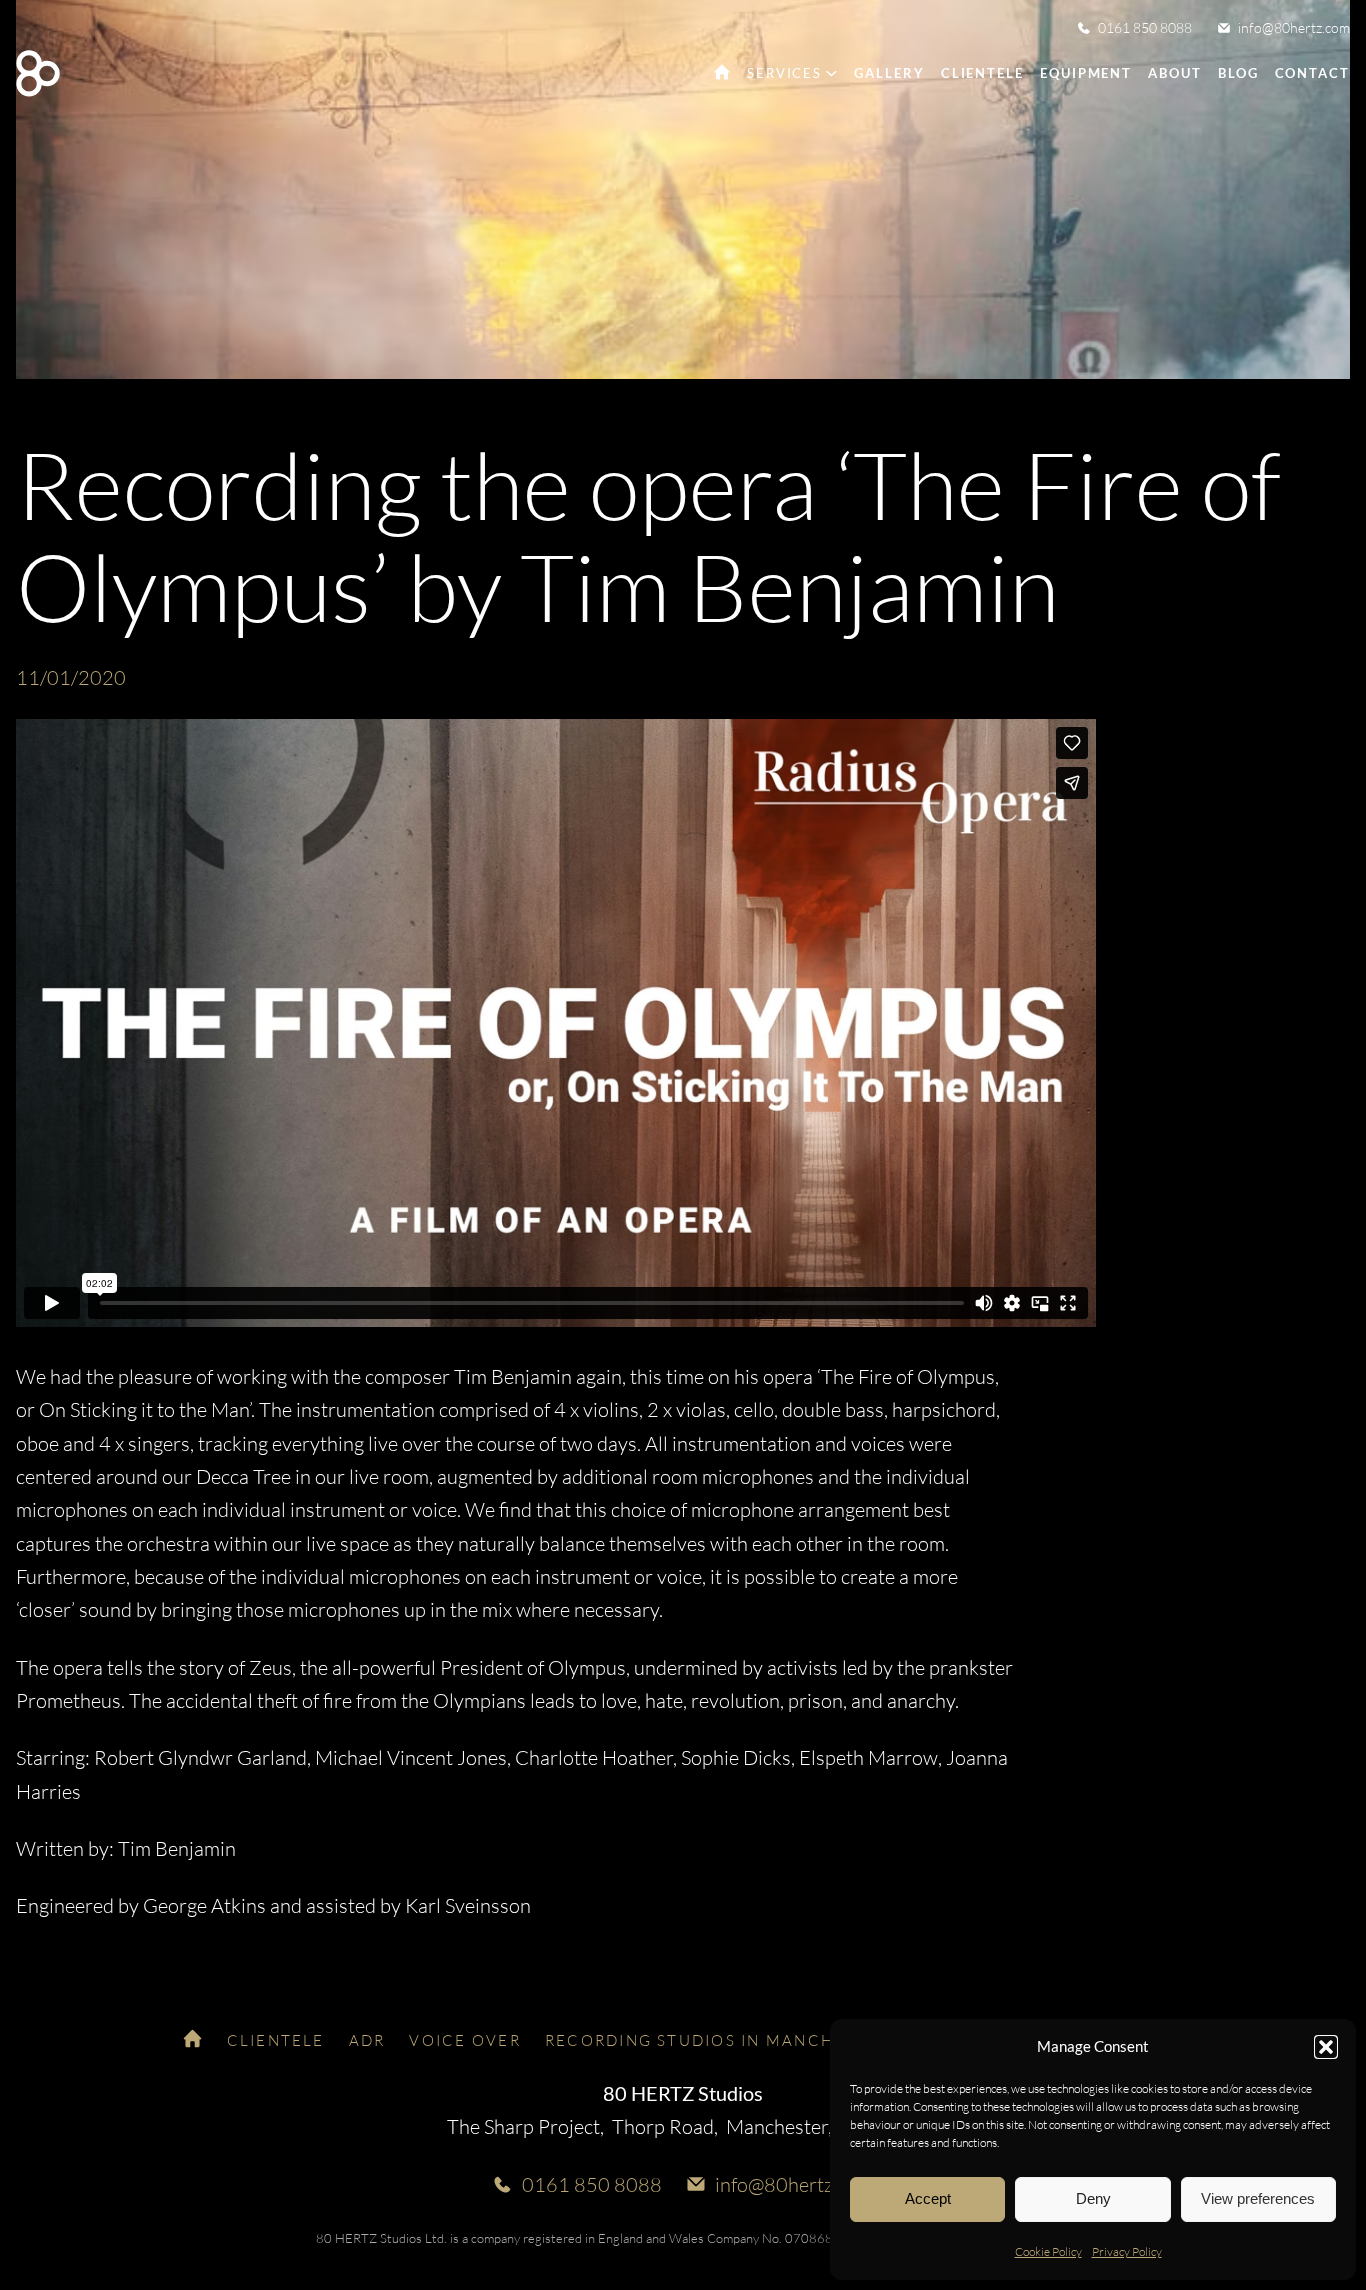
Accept (928, 2198)
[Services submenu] (831, 72)
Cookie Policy (1048, 2251)
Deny (1093, 2198)
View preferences (1258, 2198)
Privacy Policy (1127, 2251)
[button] (1326, 2047)
